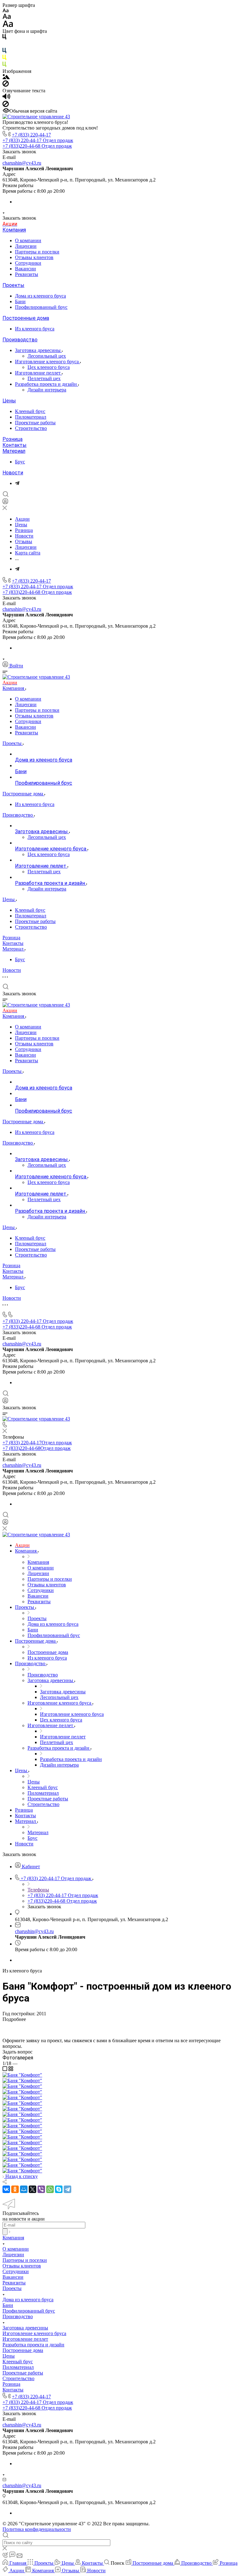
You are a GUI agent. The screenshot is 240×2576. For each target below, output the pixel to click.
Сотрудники (28, 263)
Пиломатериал (31, 417)
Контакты (15, 445)
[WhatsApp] (50, 2189)
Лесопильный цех (47, 356)
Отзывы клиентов (34, 257)
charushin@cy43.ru (22, 163)
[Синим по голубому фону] (4, 52)
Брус (20, 462)
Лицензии (26, 246)
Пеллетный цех (44, 378)
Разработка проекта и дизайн (47, 384)
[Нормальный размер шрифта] (7, 17)
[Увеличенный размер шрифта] (8, 26)
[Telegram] (17, 483)
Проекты (13, 285)
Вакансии (25, 269)
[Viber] (41, 2189)
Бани (20, 301)
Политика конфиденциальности (37, 2529)
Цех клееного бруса (49, 367)
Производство (20, 340)
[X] (32, 2189)
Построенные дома (26, 318)
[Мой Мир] (24, 2189)
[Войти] (5, 503)
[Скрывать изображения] (6, 85)
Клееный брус (30, 411)
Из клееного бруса (35, 329)
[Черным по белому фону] (4, 38)
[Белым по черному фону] (4, 45)
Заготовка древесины (38, 350)
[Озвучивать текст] (6, 98)
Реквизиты (27, 274)
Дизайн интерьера (47, 390)
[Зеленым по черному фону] (4, 66)
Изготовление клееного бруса (47, 362)
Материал (14, 451)
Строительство (31, 428)
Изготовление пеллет (38, 373)
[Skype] (59, 2189)
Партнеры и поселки (37, 252)
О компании (28, 240)
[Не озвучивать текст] (6, 105)
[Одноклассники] (15, 2189)
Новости (13, 473)
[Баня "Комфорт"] (22, 2075)
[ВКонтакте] (6, 2189)
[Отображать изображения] (6, 77)
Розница (12, 439)
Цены (9, 401)
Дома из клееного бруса (40, 296)
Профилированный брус (41, 307)
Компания (14, 230)
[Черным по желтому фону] (4, 59)
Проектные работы (35, 423)
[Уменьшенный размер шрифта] (5, 11)
